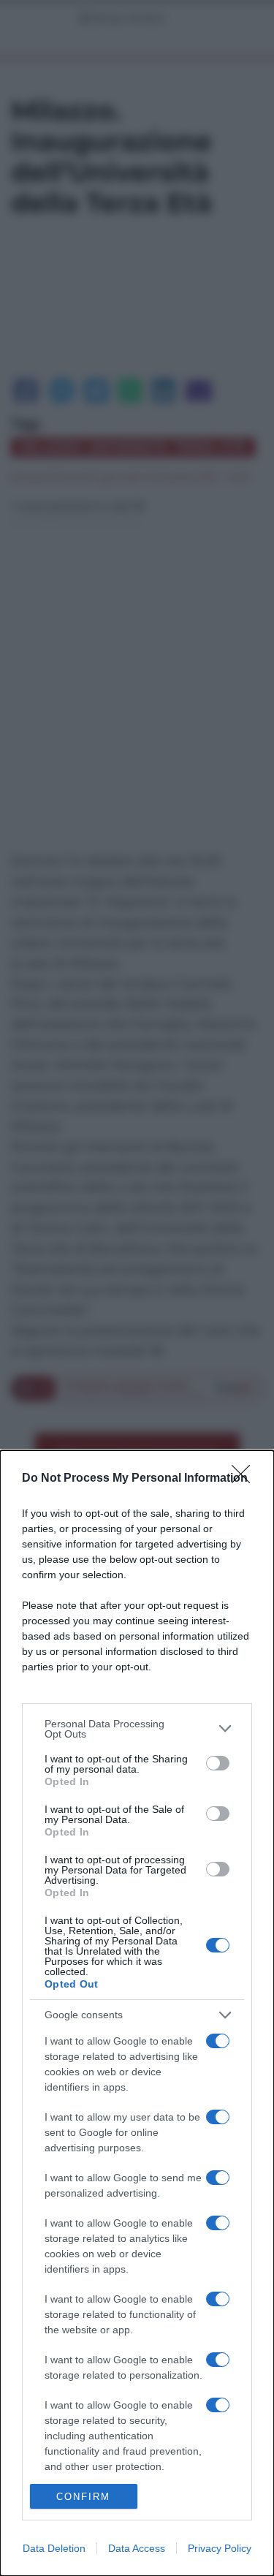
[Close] (246, 1479)
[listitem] (137, 1729)
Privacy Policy (220, 2548)
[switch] (218, 1763)
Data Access (137, 2548)
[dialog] (137, 2013)
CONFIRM (83, 2497)
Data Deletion (54, 2548)
